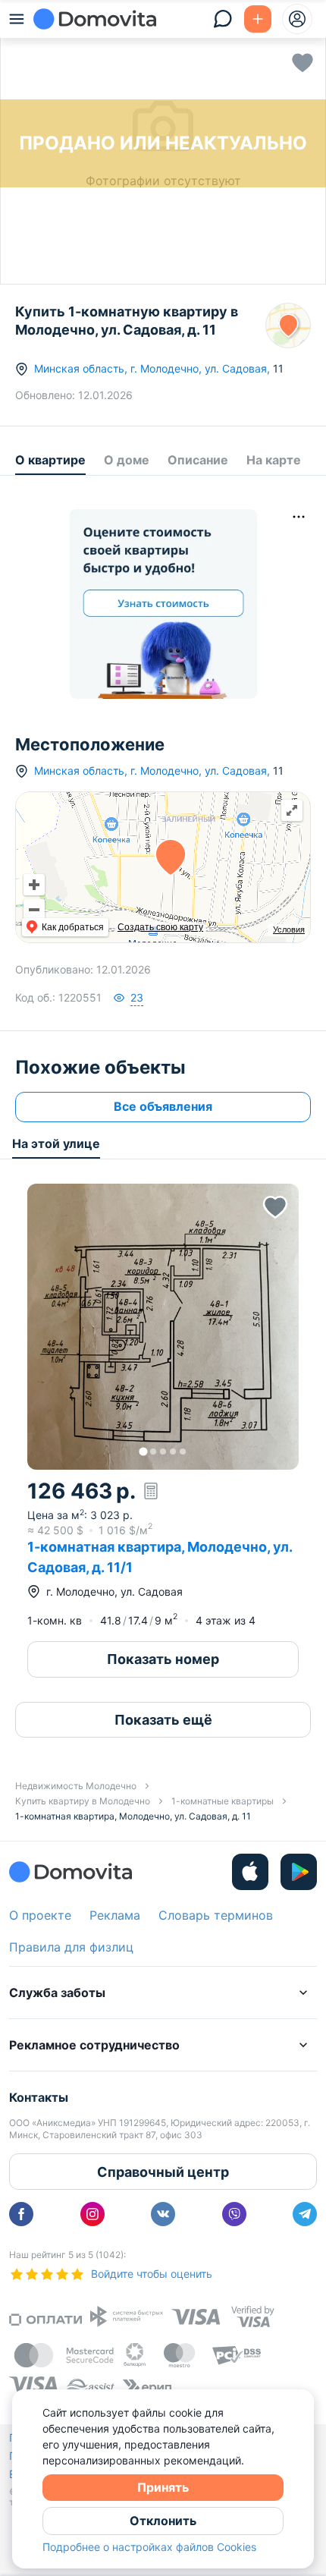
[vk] (163, 2214)
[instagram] (92, 2214)
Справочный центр (163, 2172)
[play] (299, 1872)
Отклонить (163, 2521)
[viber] (234, 2214)
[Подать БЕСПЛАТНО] (258, 19)
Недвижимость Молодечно (76, 1786)
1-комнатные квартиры (223, 1801)
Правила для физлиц (71, 1947)
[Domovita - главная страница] (95, 19)
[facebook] (21, 2214)
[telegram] (305, 2214)
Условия (289, 929)
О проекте (40, 1915)
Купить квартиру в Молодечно (83, 1801)
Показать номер (163, 1659)
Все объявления (163, 1106)
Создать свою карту (160, 927)
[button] (163, 1327)
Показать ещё (163, 1720)
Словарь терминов (216, 1915)
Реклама (115, 1915)
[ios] (250, 1872)
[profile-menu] (297, 19)
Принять (163, 2487)
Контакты (39, 2097)
